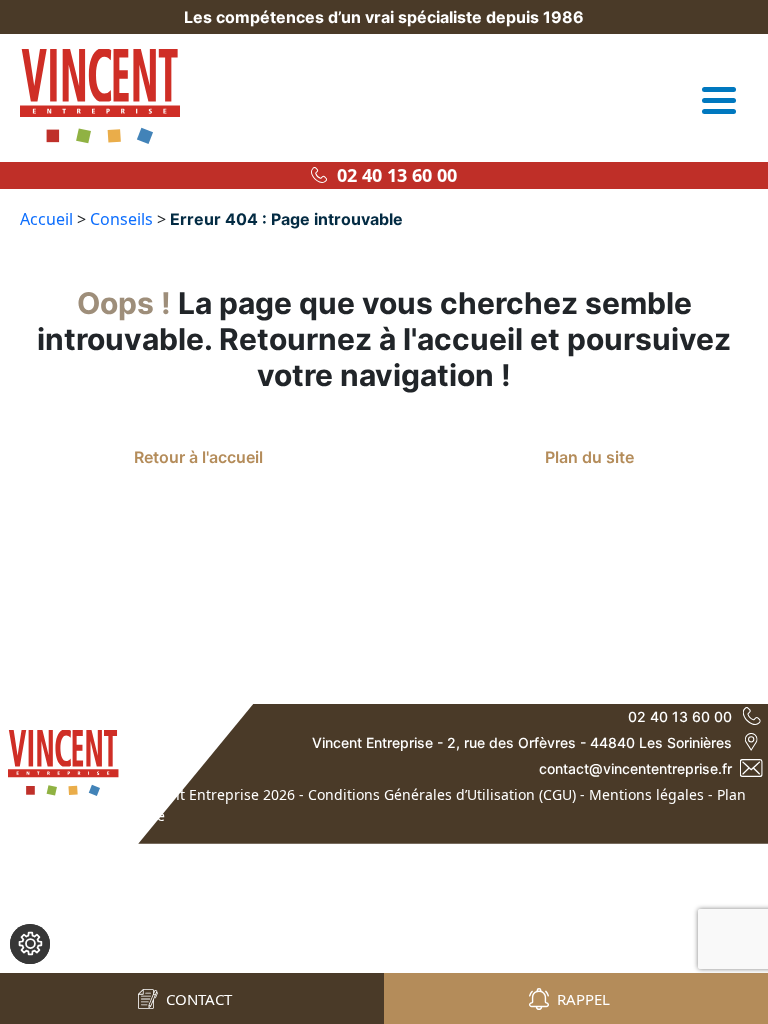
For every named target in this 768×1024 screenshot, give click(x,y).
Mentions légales (646, 794)
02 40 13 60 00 (392, 175)
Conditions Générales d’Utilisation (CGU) (442, 794)
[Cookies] (30, 944)
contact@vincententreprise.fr (635, 768)
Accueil (46, 219)
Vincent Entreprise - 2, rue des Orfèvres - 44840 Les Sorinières (522, 742)
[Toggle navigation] (719, 100)
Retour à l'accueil (198, 457)
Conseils (121, 219)
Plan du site (589, 457)
